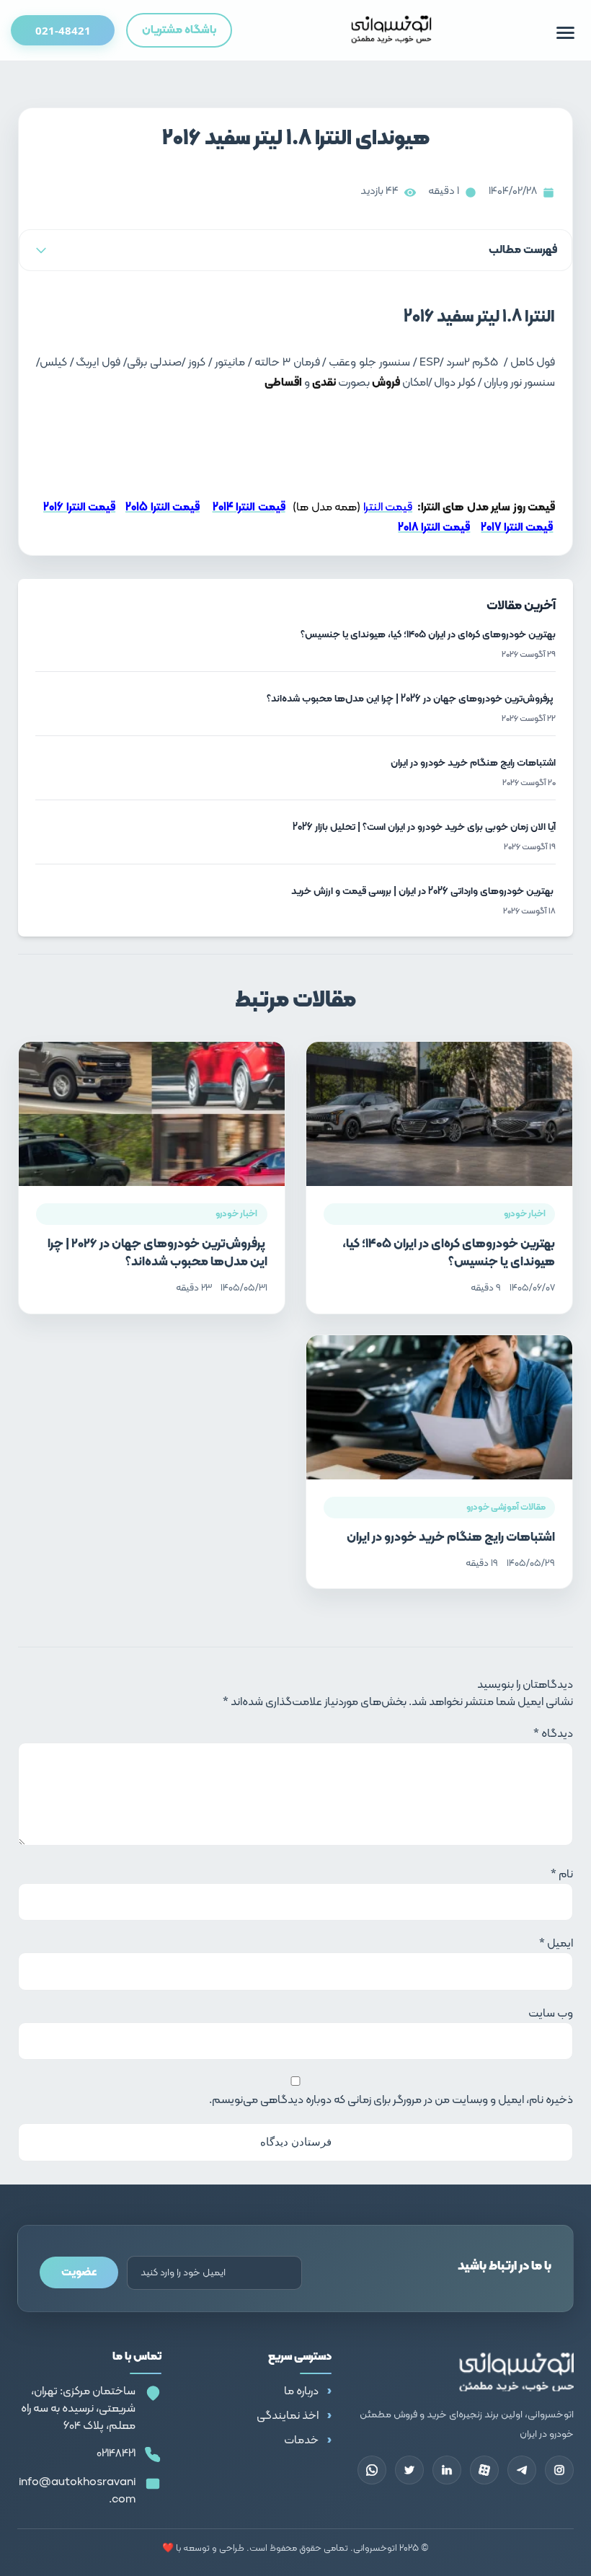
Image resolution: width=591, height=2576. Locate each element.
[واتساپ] (372, 2470)
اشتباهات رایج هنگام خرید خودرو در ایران (451, 1537)
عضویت (79, 2272)
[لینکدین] (447, 2470)
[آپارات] (484, 2470)
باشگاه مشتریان (179, 30)
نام (562, 1875)
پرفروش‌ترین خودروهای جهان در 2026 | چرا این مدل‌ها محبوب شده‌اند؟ (157, 1253)
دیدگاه (553, 1734)
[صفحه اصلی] (392, 30)
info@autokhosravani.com (77, 2491)
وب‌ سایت (551, 2014)
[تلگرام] (522, 2470)
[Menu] (565, 33)
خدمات (301, 2440)
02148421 (116, 2453)
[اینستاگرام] (559, 2470)
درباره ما (301, 2391)
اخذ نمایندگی (288, 2416)
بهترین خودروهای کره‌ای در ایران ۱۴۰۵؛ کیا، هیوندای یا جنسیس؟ (449, 1253)
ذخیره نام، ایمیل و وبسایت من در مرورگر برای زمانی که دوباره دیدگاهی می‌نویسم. (391, 2100)
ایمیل (556, 1944)
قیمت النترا (388, 508)
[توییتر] (409, 2470)
